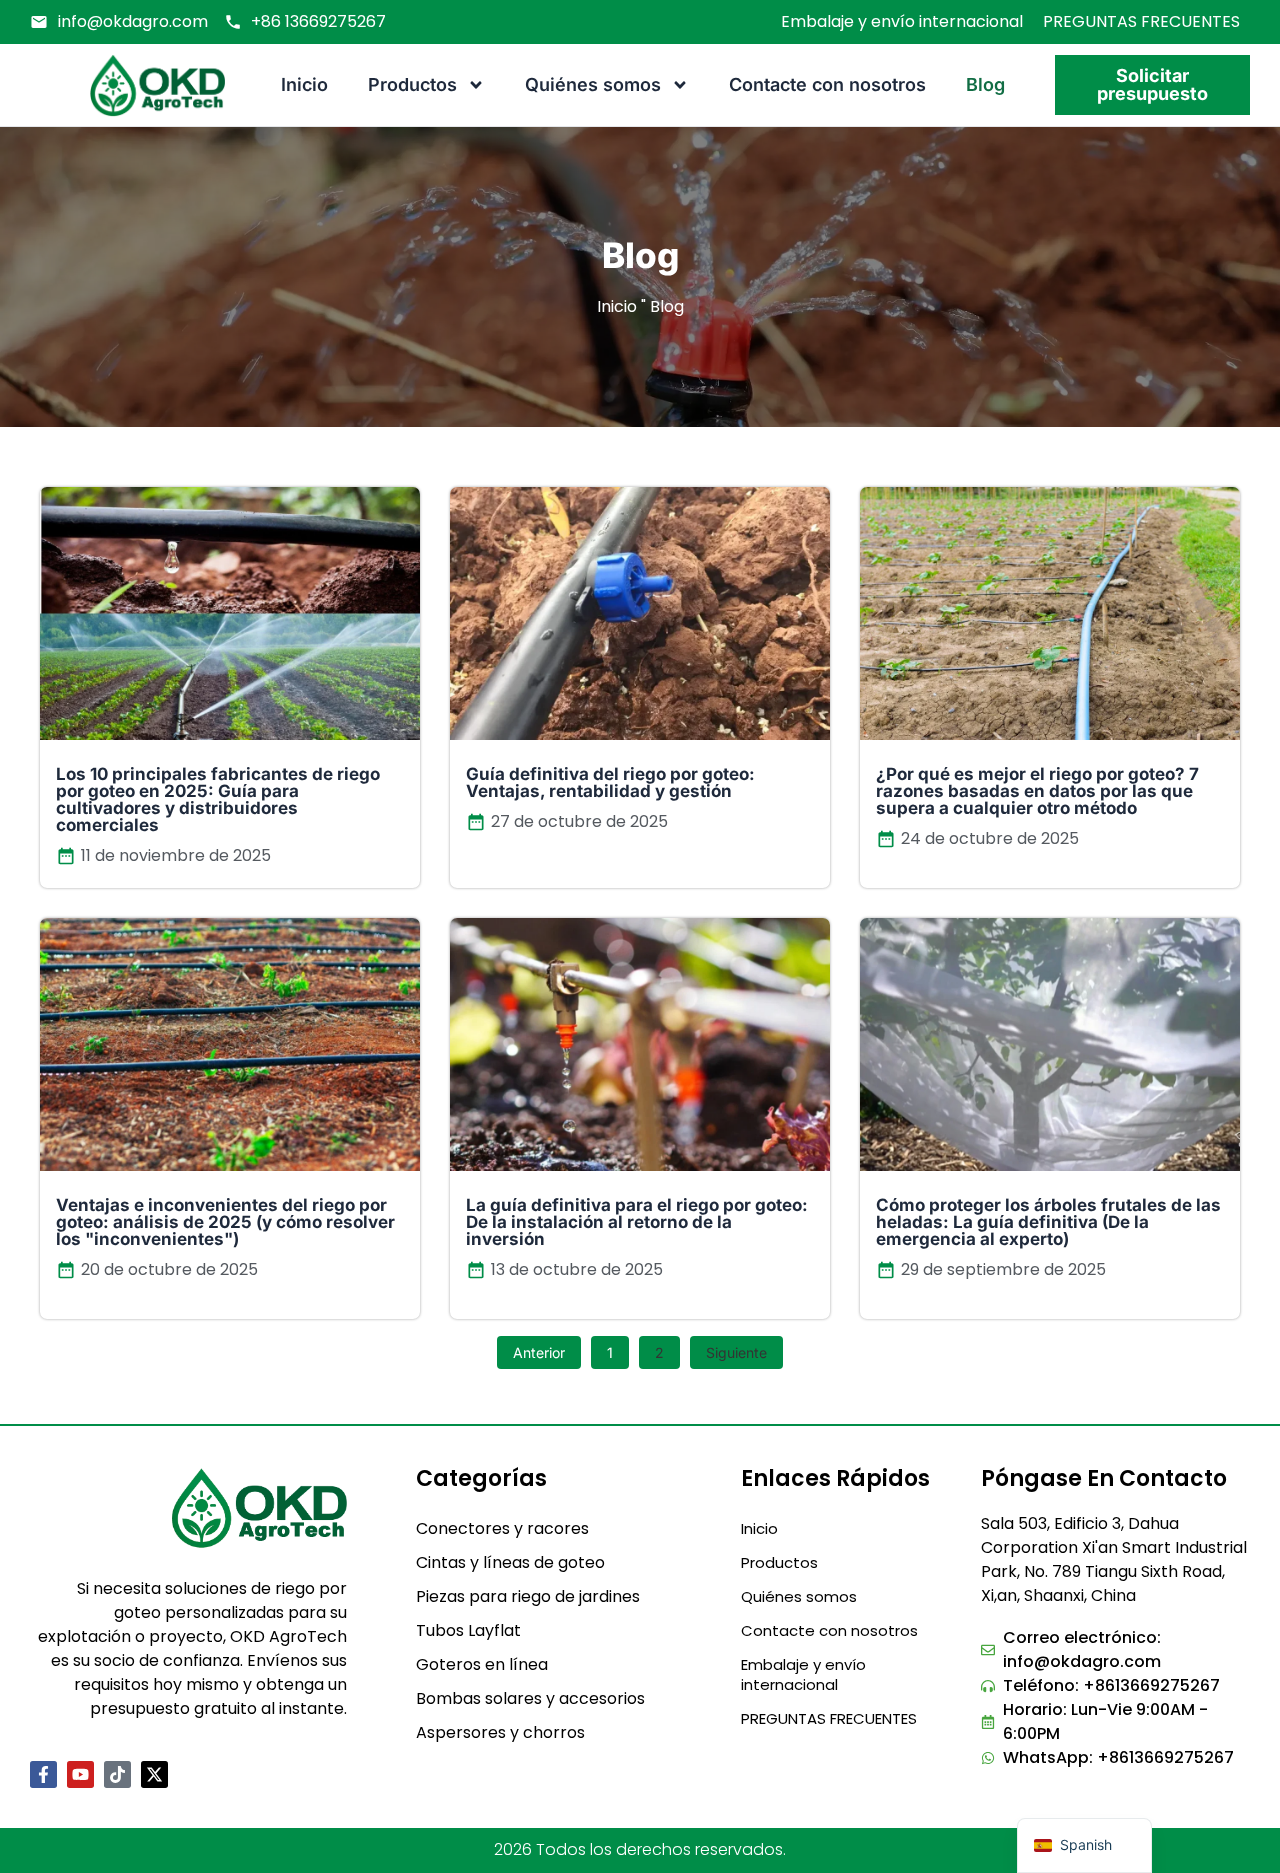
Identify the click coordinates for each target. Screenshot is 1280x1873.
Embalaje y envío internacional (902, 22)
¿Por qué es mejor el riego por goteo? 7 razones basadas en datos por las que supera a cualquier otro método (1037, 791)
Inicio (304, 84)
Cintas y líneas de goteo (510, 1562)
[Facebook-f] (43, 1774)
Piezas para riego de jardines (528, 1596)
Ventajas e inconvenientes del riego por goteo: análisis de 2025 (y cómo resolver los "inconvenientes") (225, 1223)
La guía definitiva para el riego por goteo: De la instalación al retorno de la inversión (637, 1223)
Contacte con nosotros (827, 84)
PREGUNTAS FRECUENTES (1141, 22)
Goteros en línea (482, 1664)
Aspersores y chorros (500, 1732)
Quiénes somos (593, 84)
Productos (412, 84)
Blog (985, 84)
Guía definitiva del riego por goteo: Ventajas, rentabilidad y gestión (610, 782)
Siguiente (736, 1352)
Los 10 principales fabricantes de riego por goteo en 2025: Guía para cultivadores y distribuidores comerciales (218, 799)
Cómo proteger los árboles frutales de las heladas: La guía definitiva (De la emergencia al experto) (1048, 1223)
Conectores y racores (502, 1528)
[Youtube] (80, 1774)
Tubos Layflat (468, 1630)
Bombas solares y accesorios (530, 1698)
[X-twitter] (154, 1774)
